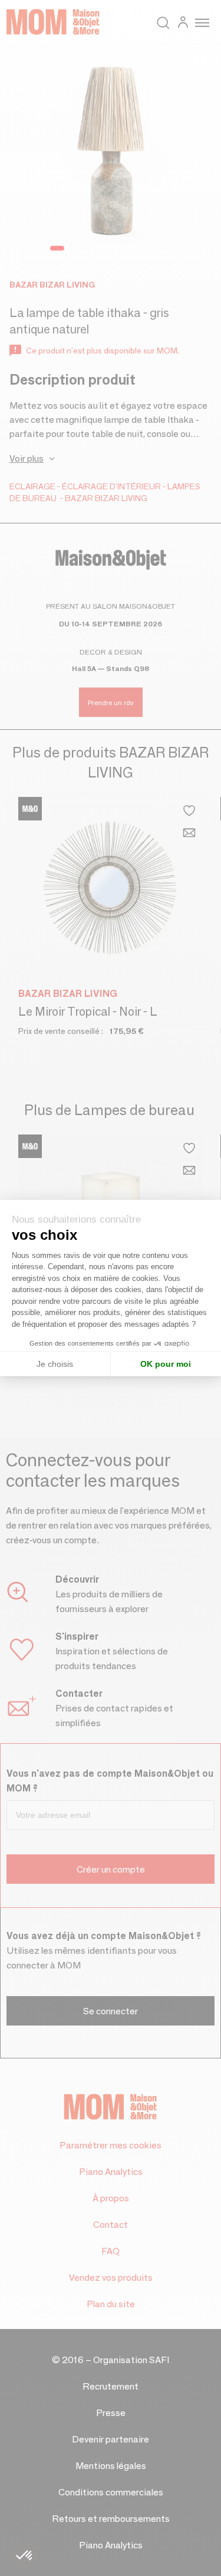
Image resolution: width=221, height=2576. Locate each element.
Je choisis (55, 1364)
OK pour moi (166, 1364)
